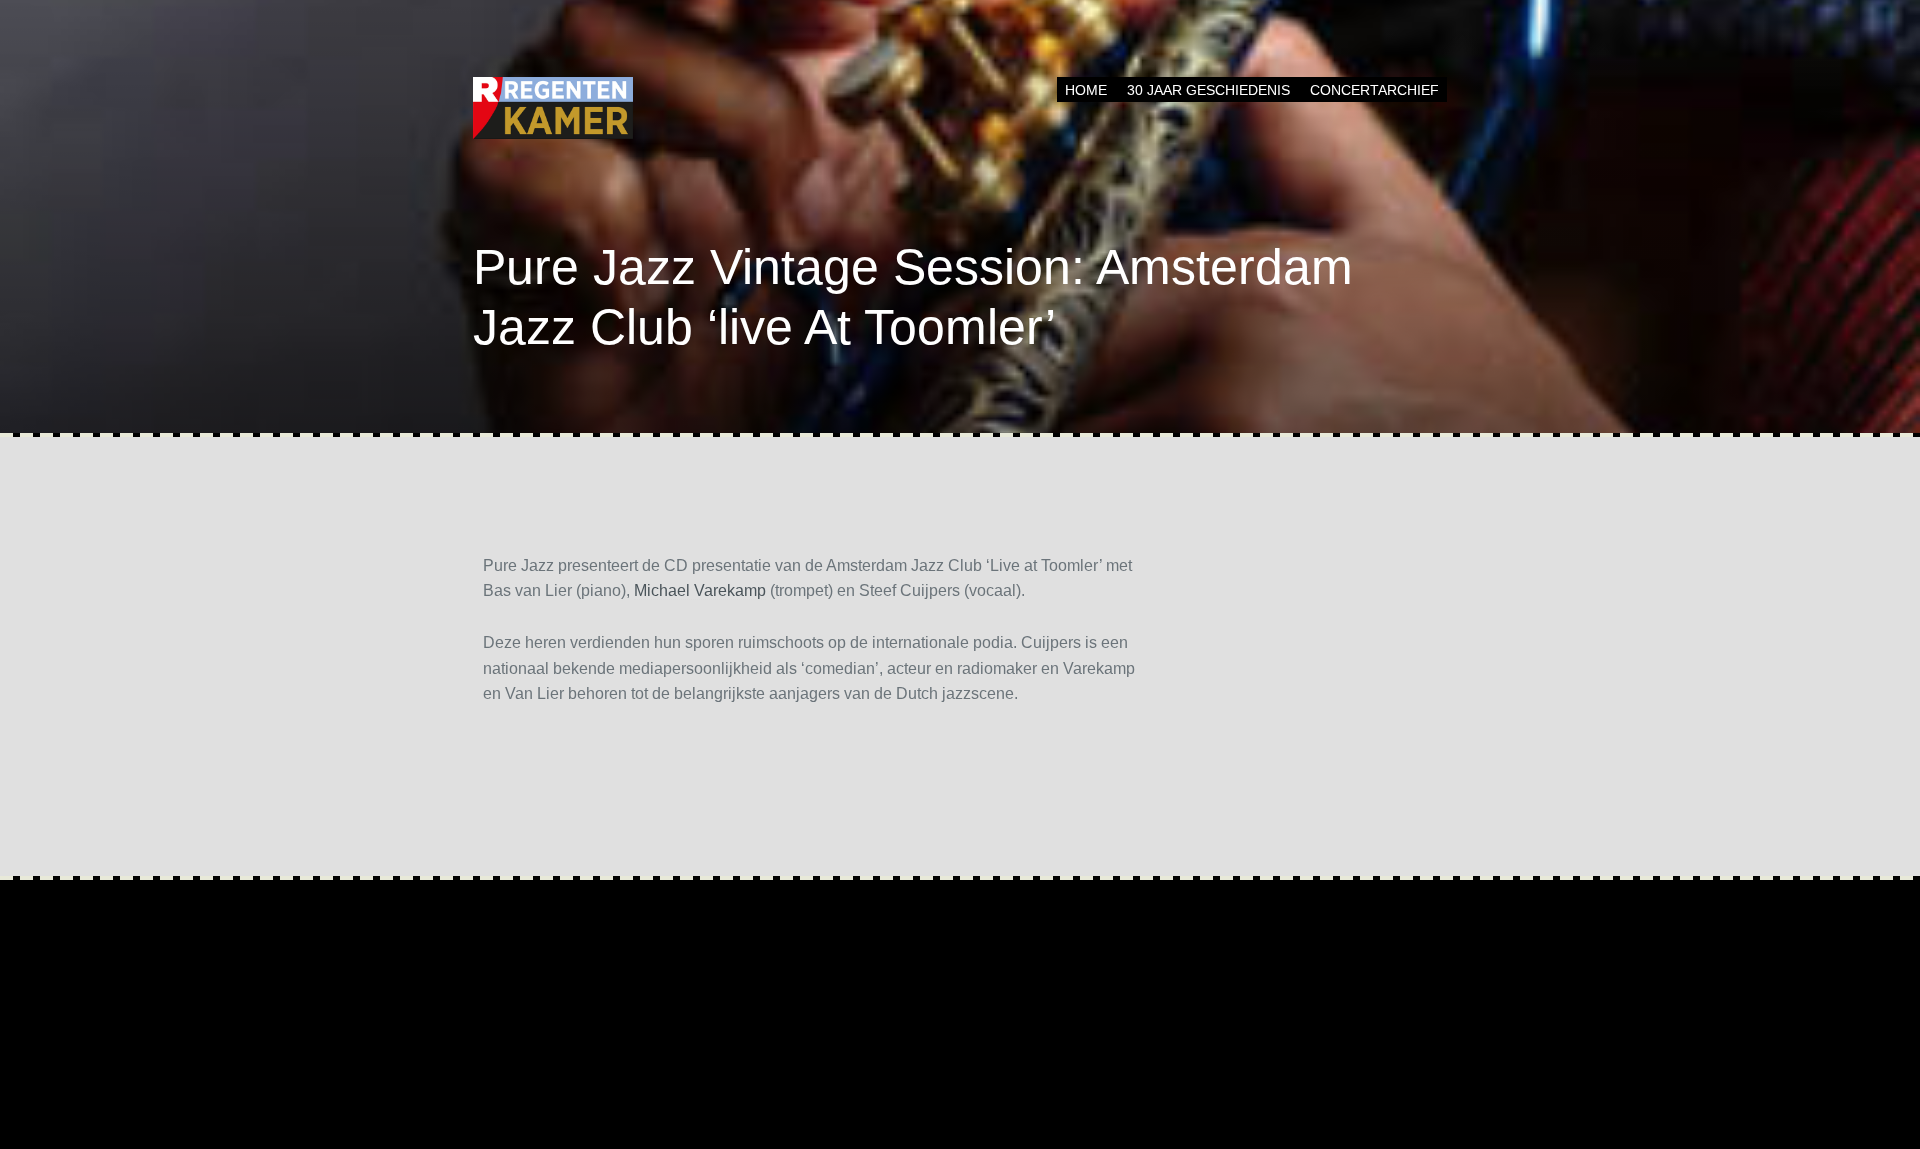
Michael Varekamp (700, 590)
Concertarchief (1374, 90)
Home (1086, 90)
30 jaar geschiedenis (1208, 90)
